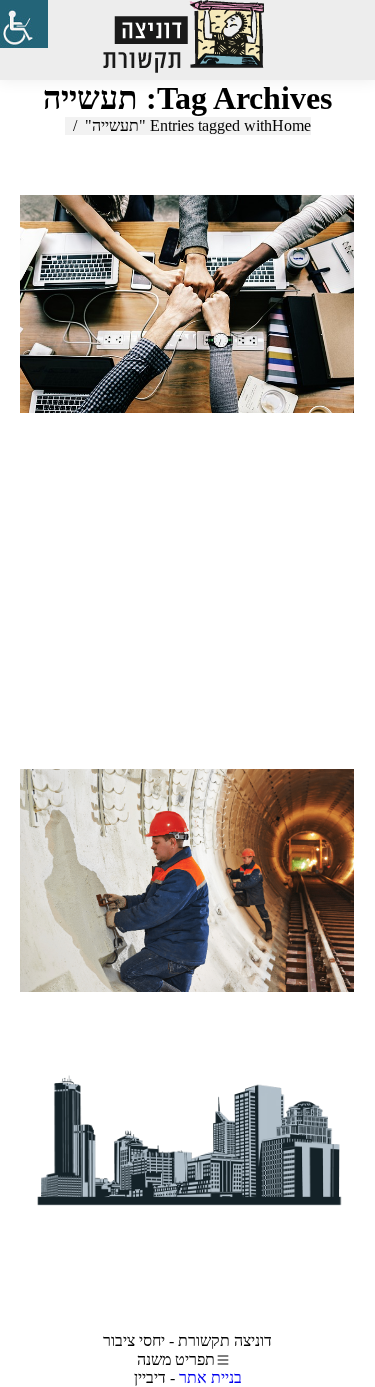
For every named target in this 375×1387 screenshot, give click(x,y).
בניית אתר (210, 1377)
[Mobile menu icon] (334, 40)
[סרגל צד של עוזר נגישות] (24, 24)
